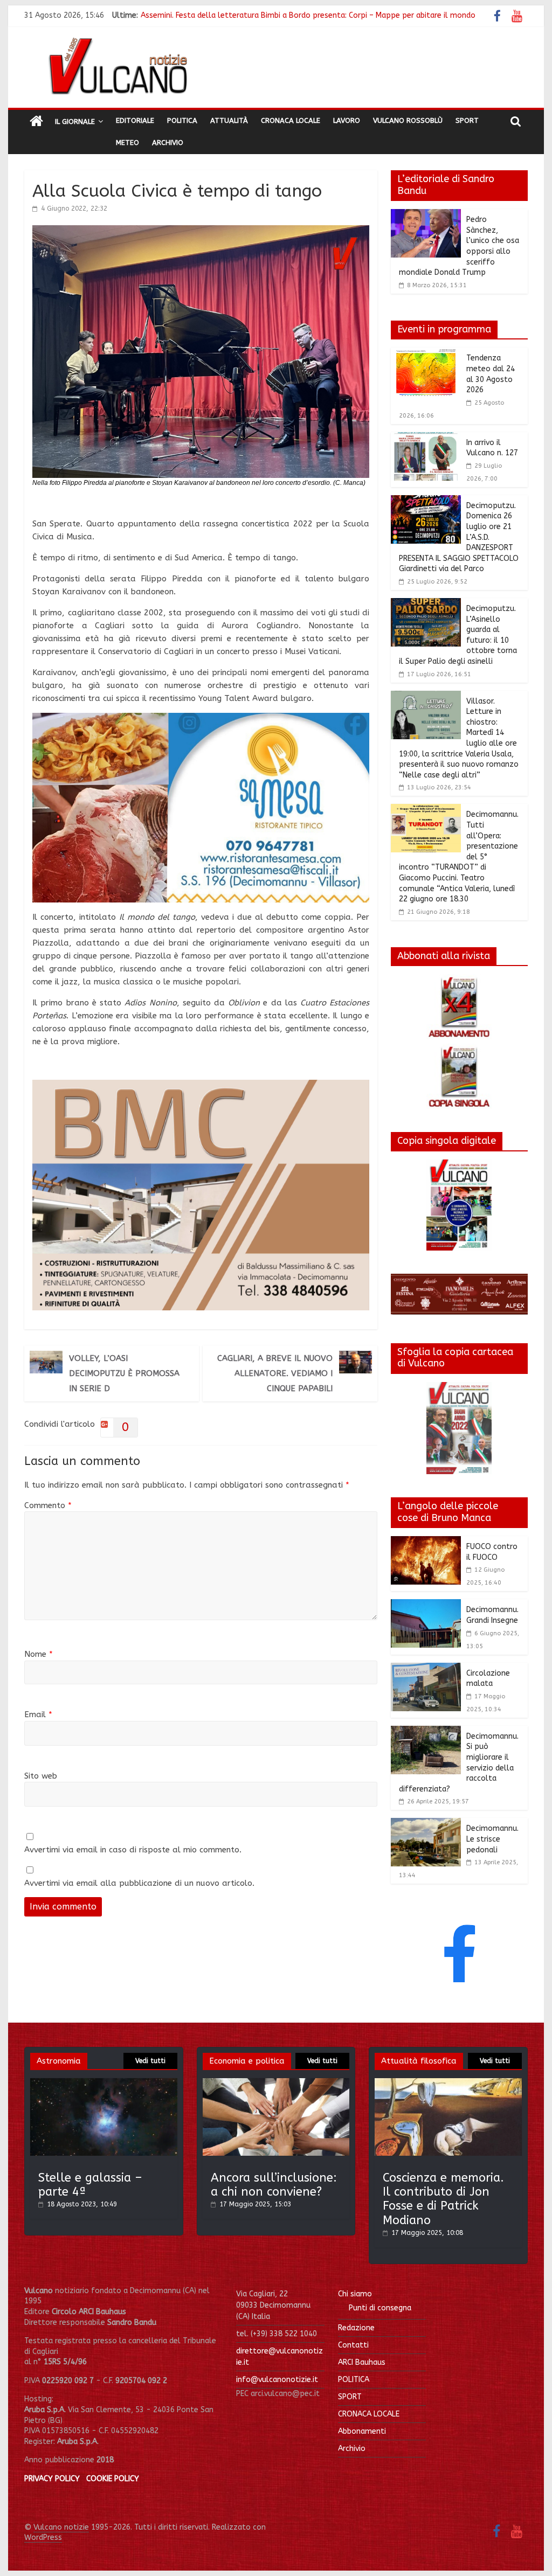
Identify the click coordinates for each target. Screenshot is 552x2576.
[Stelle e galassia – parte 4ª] (104, 2083)
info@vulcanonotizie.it (277, 2380)
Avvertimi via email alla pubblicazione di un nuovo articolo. (139, 1883)
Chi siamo (355, 2294)
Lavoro (347, 120)
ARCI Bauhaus (362, 2362)
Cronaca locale (291, 120)
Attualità (229, 120)
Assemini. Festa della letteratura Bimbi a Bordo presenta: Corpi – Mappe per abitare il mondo (308, 15)
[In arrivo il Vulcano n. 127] (426, 439)
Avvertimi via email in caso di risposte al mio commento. (133, 1850)
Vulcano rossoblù (408, 120)
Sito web (41, 1776)
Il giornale (75, 121)
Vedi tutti (150, 2061)
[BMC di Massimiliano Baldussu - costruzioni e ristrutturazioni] (201, 1086)
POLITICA (354, 2380)
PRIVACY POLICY (52, 2479)
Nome (39, 1654)
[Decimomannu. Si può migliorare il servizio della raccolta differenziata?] (426, 1732)
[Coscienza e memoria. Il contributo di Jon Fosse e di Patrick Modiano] (448, 2083)
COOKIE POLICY (113, 2479)
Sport (467, 120)
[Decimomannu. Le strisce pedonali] (426, 1824)
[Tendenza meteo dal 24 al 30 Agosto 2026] (426, 354)
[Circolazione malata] (426, 1669)
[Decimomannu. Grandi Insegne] (426, 1606)
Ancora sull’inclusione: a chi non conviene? (274, 2185)
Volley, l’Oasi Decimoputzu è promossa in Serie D (124, 1373)
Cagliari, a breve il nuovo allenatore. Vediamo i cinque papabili (275, 1373)
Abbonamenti (362, 2431)
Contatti (353, 2345)
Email (38, 1714)
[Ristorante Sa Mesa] (201, 719)
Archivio (168, 143)
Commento (48, 1505)
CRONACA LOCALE (369, 2414)
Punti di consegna (380, 2308)
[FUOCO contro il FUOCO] (426, 1543)
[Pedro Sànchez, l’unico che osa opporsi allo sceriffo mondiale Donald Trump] (426, 216)
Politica (182, 120)
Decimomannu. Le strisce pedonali (492, 1839)
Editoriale (135, 120)
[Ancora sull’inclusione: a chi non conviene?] (276, 2083)
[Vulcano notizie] (36, 122)
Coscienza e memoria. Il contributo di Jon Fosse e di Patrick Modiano (443, 2199)
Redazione (356, 2328)
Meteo (127, 143)
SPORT (350, 2397)
